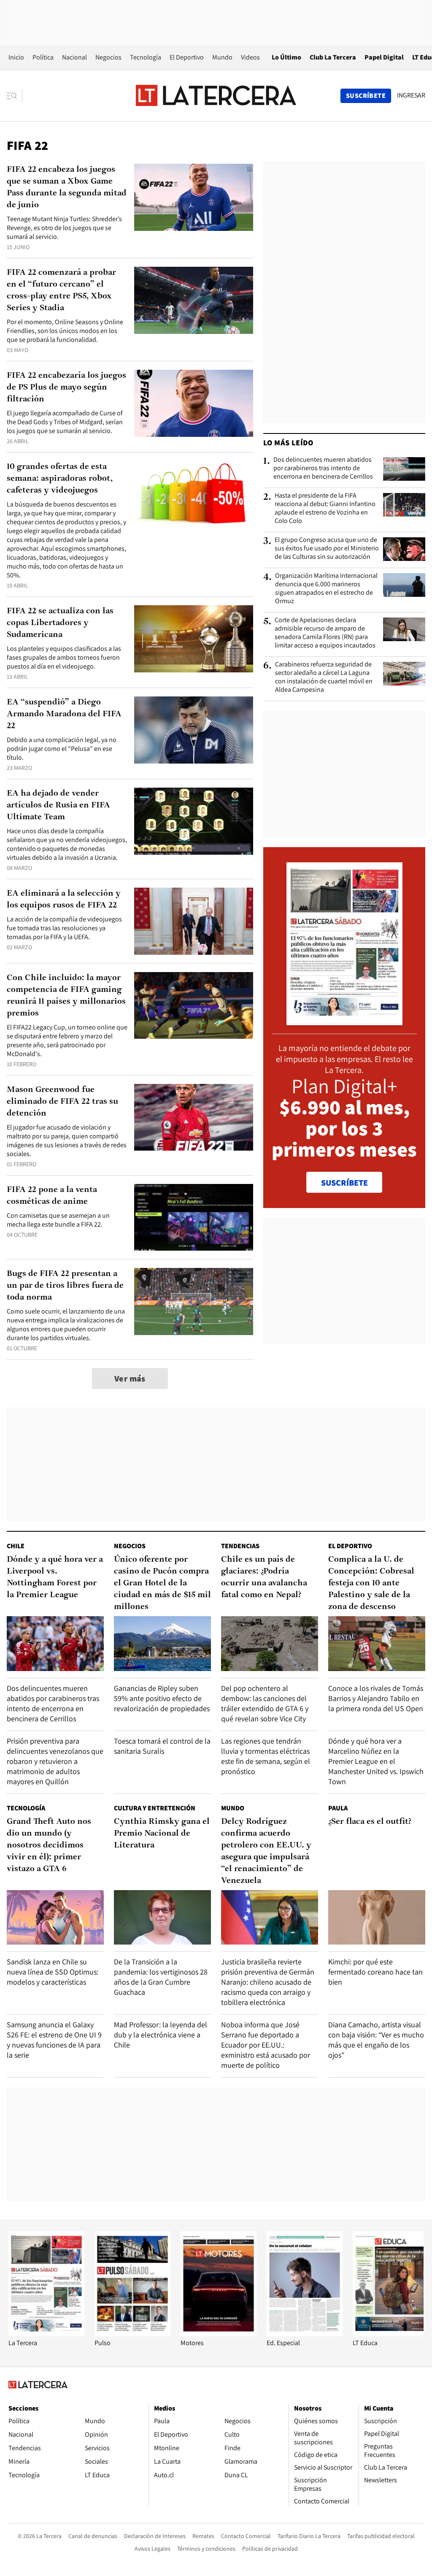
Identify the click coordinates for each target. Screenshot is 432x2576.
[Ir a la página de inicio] (216, 95)
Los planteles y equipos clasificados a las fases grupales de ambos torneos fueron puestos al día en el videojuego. (64, 657)
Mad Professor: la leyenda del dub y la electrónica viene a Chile (161, 2035)
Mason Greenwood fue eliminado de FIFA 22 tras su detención (62, 1102)
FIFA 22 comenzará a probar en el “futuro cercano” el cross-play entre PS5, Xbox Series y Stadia (61, 290)
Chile (16, 1546)
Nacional (74, 57)
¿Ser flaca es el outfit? (370, 1822)
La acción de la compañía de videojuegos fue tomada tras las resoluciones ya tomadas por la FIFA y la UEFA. (64, 928)
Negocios (108, 57)
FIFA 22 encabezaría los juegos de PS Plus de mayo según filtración (66, 387)
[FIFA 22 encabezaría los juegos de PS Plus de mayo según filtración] (194, 403)
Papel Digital (384, 57)
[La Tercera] (46, 2334)
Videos (250, 57)
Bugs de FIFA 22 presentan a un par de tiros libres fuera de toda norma (65, 1286)
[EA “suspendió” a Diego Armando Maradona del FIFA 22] (194, 730)
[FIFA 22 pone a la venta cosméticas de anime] (194, 1218)
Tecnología (146, 57)
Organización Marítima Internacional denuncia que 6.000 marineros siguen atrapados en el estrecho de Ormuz (326, 588)
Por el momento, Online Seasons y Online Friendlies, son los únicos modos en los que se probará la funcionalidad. (65, 331)
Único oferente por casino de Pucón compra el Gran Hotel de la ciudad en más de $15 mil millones (162, 1583)
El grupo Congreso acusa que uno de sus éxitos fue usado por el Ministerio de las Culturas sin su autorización (327, 548)
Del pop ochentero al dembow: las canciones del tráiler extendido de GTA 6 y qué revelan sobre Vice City (265, 1703)
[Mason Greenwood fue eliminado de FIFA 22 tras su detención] (194, 1117)
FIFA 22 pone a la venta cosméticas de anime (52, 1196)
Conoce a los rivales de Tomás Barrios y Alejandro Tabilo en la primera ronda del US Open (376, 1698)
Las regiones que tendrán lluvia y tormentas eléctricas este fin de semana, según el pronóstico (266, 1756)
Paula (338, 1808)
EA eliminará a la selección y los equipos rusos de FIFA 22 (64, 899)
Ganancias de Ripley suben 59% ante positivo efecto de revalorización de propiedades (162, 1698)
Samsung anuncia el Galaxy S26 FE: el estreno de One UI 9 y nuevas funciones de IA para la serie (54, 2040)
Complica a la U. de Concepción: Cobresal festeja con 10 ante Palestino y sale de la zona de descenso (371, 1583)
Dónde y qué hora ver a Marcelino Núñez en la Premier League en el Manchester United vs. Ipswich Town (376, 1761)
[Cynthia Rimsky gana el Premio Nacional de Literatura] (162, 1917)
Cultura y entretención (155, 1808)
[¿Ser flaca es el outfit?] (377, 1917)
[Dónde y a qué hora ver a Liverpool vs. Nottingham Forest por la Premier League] (55, 1643)
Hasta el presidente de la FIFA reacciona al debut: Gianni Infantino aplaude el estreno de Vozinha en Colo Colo (325, 508)
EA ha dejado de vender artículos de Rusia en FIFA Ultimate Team (58, 805)
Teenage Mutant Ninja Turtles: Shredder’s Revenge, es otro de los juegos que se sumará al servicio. (64, 228)
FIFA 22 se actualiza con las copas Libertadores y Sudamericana (60, 623)
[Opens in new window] (219, 2334)
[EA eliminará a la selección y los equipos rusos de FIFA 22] (194, 921)
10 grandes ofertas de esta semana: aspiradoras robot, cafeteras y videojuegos (60, 479)
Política (43, 57)
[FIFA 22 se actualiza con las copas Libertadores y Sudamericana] (194, 639)
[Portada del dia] (344, 1021)
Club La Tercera (333, 57)
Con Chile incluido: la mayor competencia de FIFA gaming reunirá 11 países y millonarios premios (66, 996)
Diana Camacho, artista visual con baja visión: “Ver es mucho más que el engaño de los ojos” (376, 2040)
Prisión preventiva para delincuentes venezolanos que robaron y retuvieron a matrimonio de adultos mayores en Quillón (55, 1761)
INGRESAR (411, 95)
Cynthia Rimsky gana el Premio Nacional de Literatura (162, 1834)
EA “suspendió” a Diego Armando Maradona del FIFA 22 (64, 714)
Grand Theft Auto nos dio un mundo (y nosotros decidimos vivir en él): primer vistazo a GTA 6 (49, 1845)
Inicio (16, 57)
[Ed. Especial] (305, 2334)
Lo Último (286, 57)
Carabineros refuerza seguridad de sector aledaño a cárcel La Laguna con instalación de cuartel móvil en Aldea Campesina (324, 677)
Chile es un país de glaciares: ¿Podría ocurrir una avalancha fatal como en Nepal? (264, 1577)
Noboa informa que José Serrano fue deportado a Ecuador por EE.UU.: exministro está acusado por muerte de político (266, 2045)
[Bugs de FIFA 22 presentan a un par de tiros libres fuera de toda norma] (194, 1302)
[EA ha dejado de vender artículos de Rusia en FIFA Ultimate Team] (194, 821)
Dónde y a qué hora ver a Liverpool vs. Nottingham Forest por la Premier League (55, 1577)
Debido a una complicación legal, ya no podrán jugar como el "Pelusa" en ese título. (62, 749)
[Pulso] (132, 2334)
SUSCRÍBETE (344, 1183)
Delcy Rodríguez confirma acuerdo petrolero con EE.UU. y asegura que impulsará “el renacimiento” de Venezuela (266, 1851)
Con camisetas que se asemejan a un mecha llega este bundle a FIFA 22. (58, 1220)
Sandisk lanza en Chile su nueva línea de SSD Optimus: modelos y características (53, 1972)
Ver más (130, 1379)
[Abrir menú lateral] (15, 96)
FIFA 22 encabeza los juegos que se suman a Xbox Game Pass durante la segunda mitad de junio (67, 187)
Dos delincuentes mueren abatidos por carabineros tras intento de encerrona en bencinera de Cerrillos (323, 468)
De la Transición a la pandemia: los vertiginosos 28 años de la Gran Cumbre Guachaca (161, 1977)
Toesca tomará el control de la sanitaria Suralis (162, 1746)
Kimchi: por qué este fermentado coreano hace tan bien (375, 1972)
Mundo (222, 57)
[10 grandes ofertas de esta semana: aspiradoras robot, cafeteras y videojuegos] (194, 494)
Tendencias (240, 1546)
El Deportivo (187, 57)
